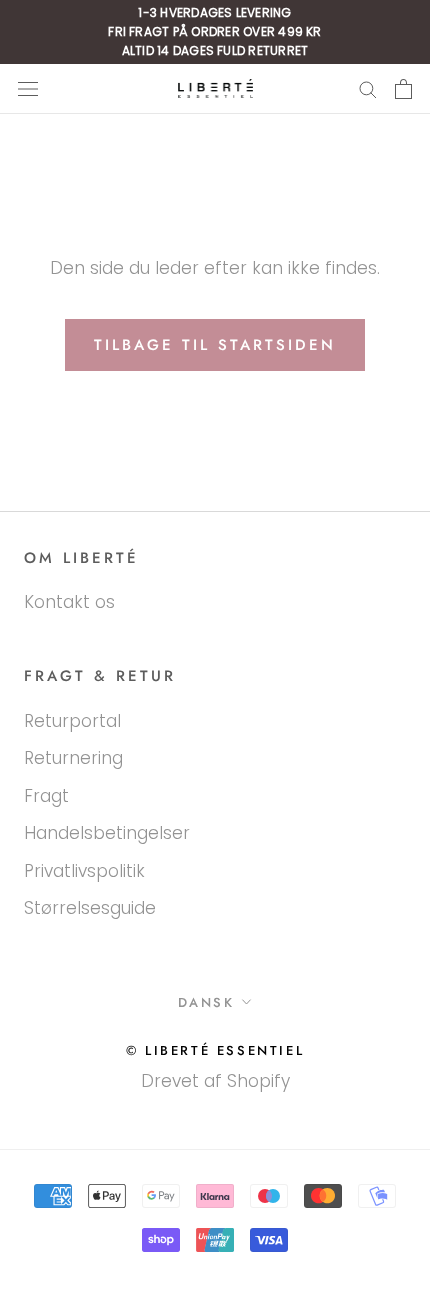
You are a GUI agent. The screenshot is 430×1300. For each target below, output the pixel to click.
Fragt (46, 796)
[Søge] (368, 89)
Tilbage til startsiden (215, 345)
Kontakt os (69, 602)
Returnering (73, 758)
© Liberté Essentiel (215, 1050)
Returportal (72, 721)
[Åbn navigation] (28, 88)
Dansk (206, 1002)
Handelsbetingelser (107, 833)
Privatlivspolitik (84, 871)
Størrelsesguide (90, 908)
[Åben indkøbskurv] (403, 89)
